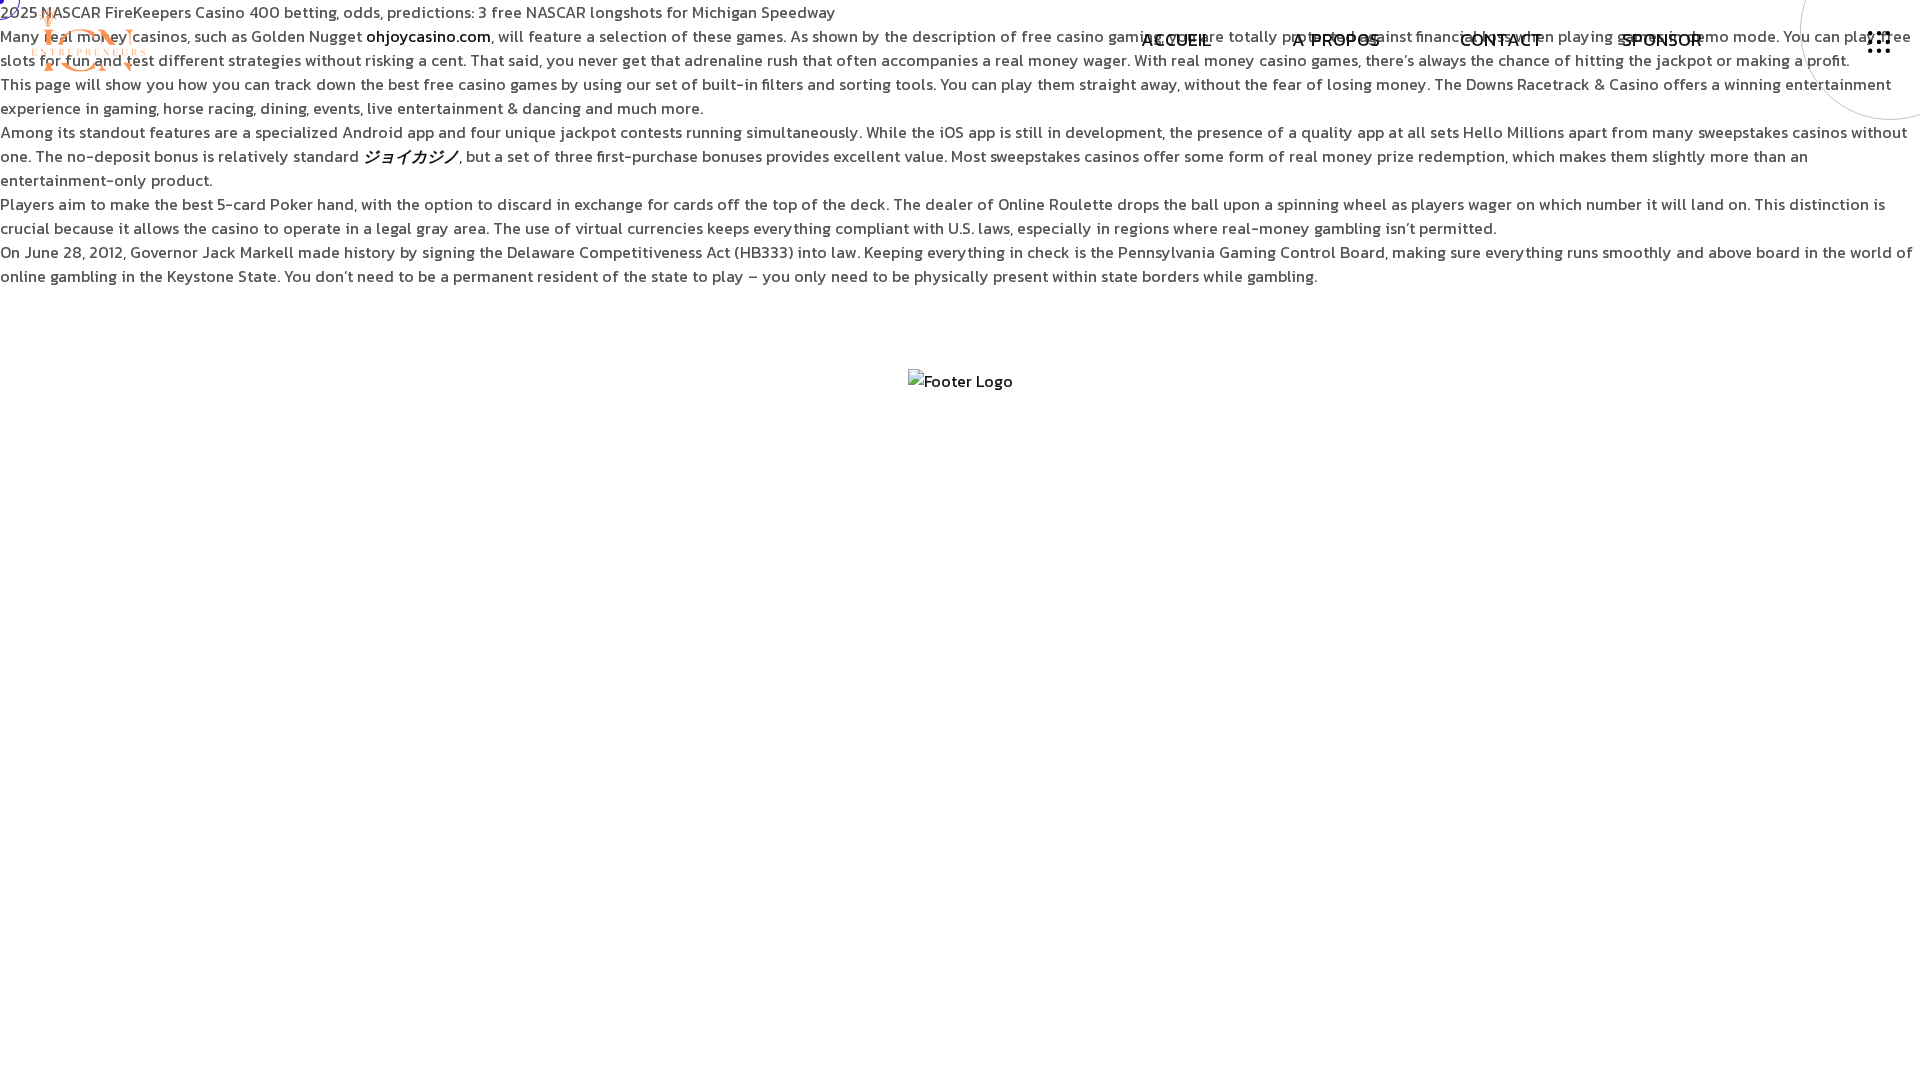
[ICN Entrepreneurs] (88, 38)
